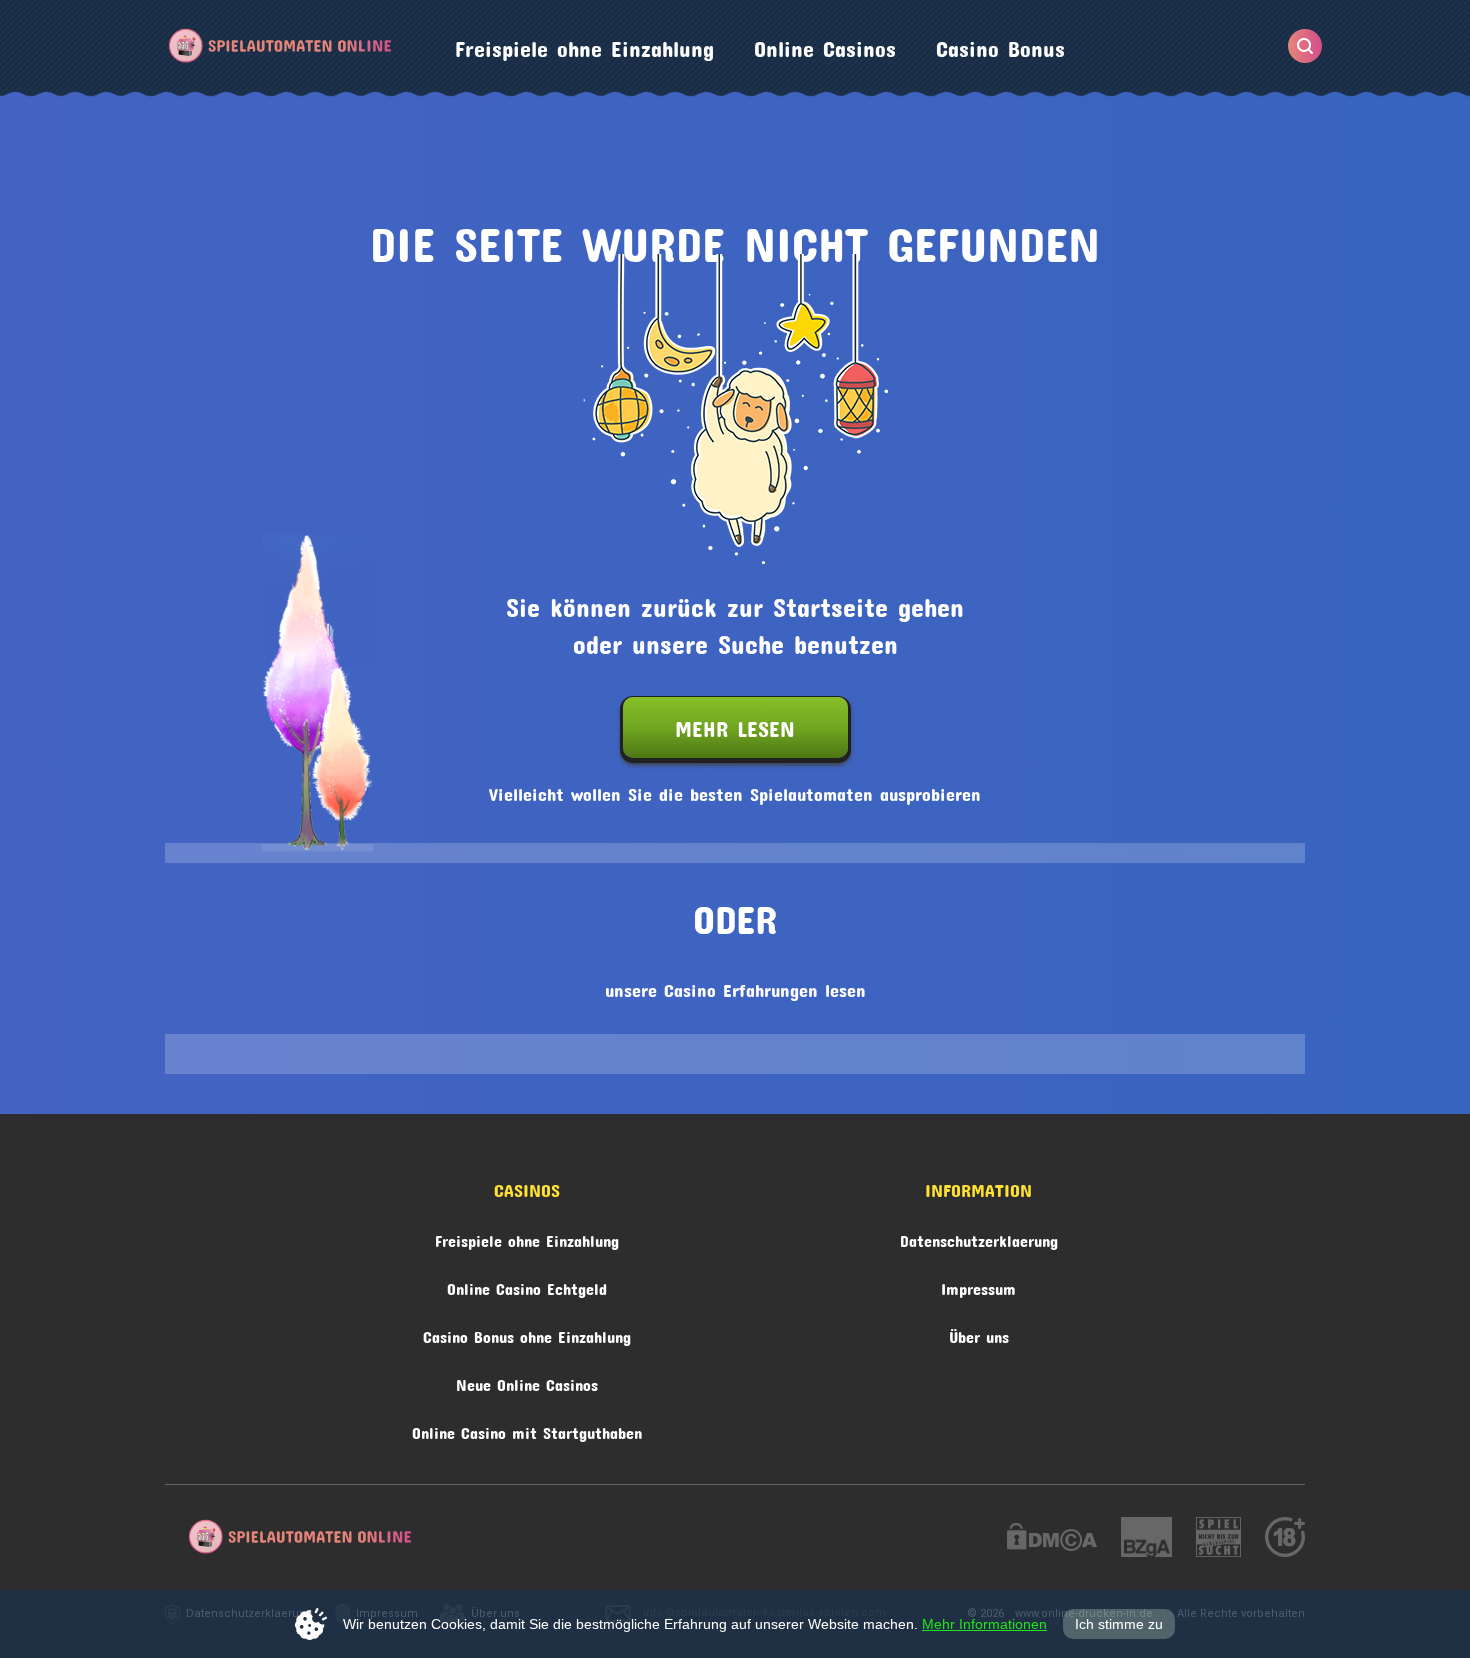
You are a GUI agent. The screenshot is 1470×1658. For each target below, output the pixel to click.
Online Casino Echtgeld (527, 1285)
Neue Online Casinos (527, 1381)
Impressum (978, 1285)
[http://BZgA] (1146, 1540)
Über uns (979, 1333)
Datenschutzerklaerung (979, 1237)
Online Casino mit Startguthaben (527, 1429)
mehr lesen (735, 724)
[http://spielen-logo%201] (1218, 1540)
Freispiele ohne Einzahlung (584, 44)
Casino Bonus (1000, 44)
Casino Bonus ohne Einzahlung (527, 1333)
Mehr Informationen (984, 1624)
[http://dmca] (1052, 1540)
